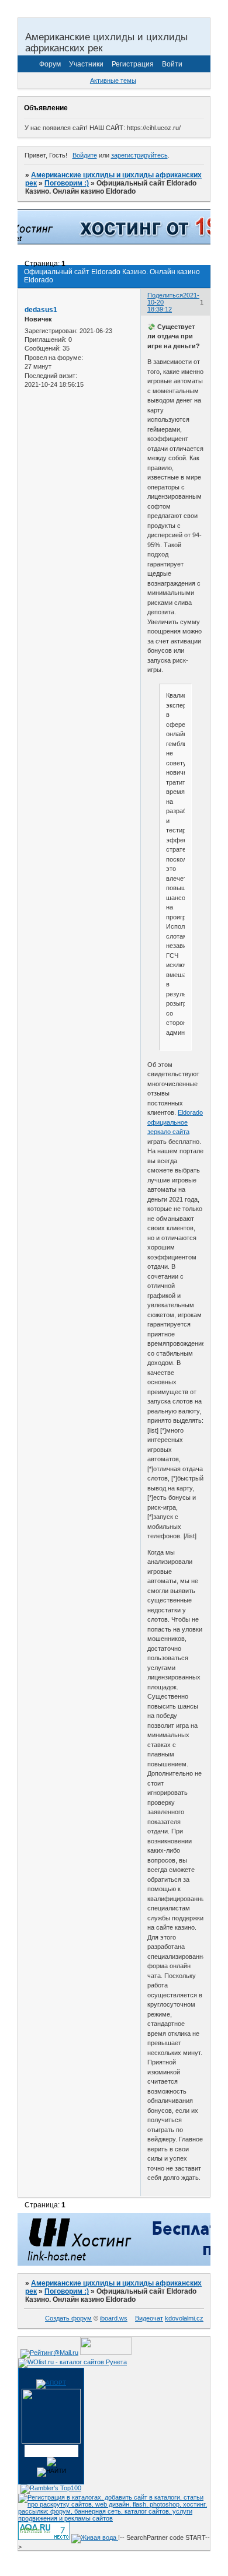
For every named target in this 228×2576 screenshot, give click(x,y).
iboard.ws (114, 2318)
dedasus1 (41, 310)
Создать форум (68, 2318)
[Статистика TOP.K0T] (106, 2353)
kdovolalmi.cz (184, 2318)
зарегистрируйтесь (139, 155)
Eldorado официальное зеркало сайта (175, 1122)
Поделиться (165, 295)
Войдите (85, 155)
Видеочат (149, 2318)
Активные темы (113, 80)
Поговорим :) (67, 183)
